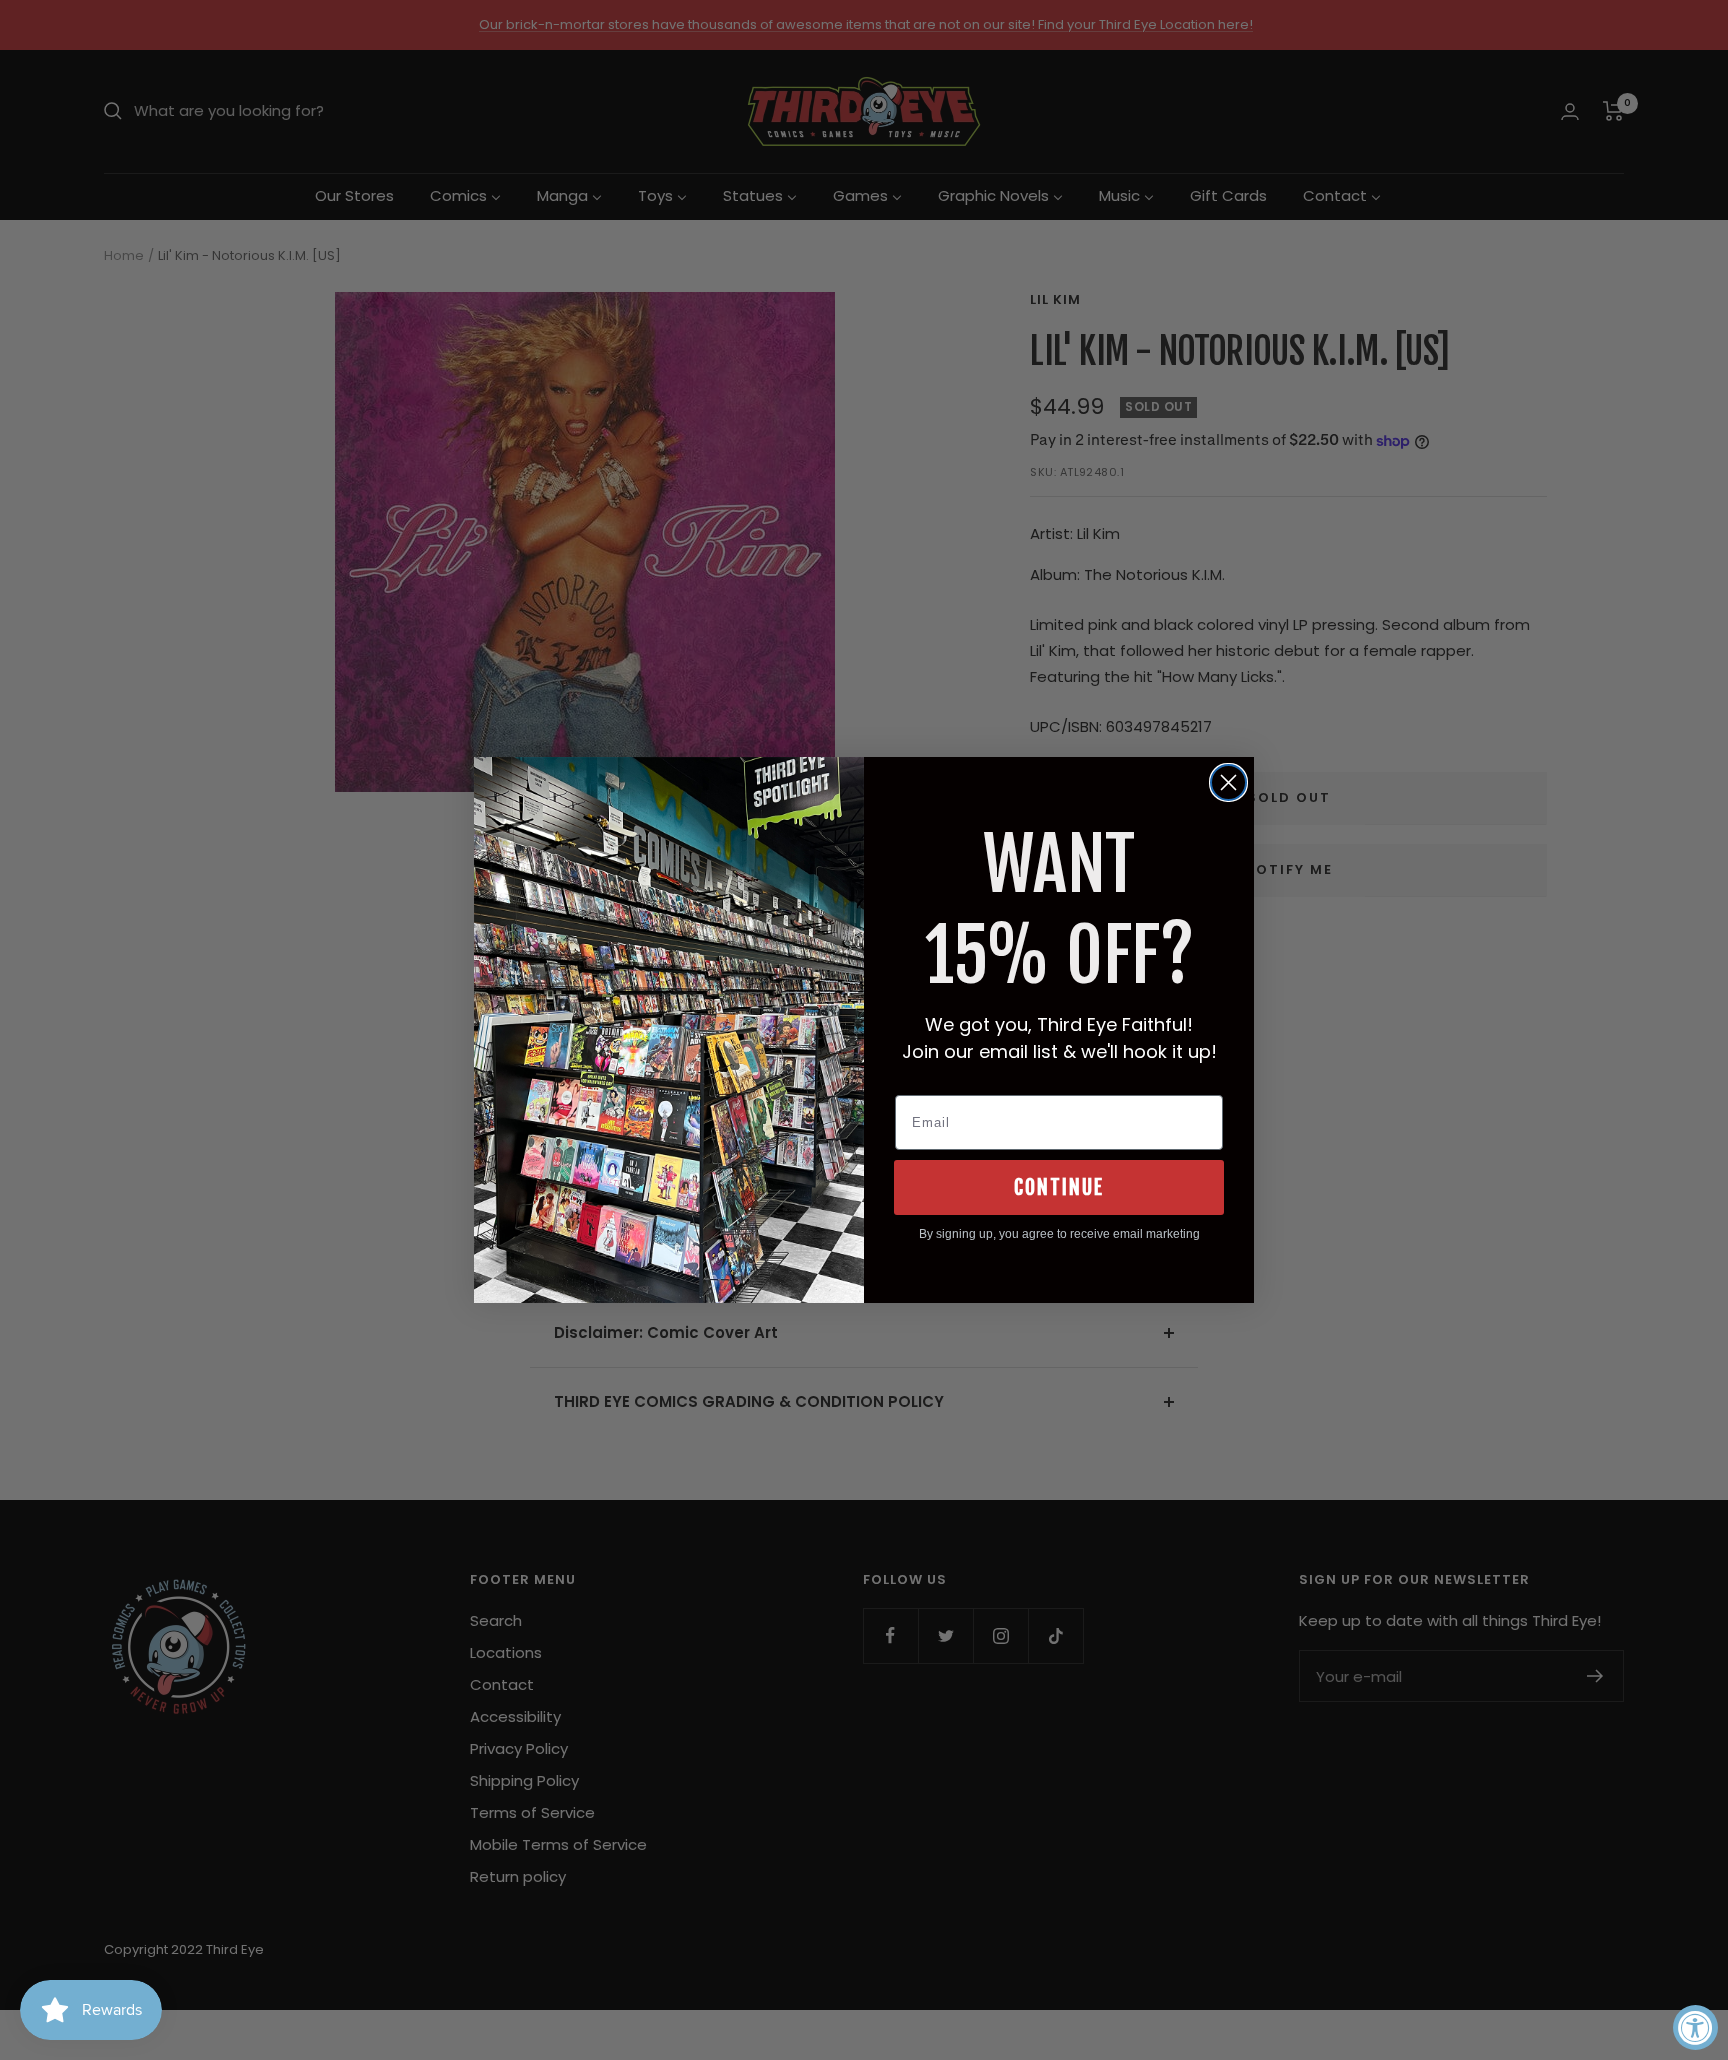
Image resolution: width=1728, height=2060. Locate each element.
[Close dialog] (1228, 782)
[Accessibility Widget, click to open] (1695, 2027)
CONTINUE (1059, 1187)
